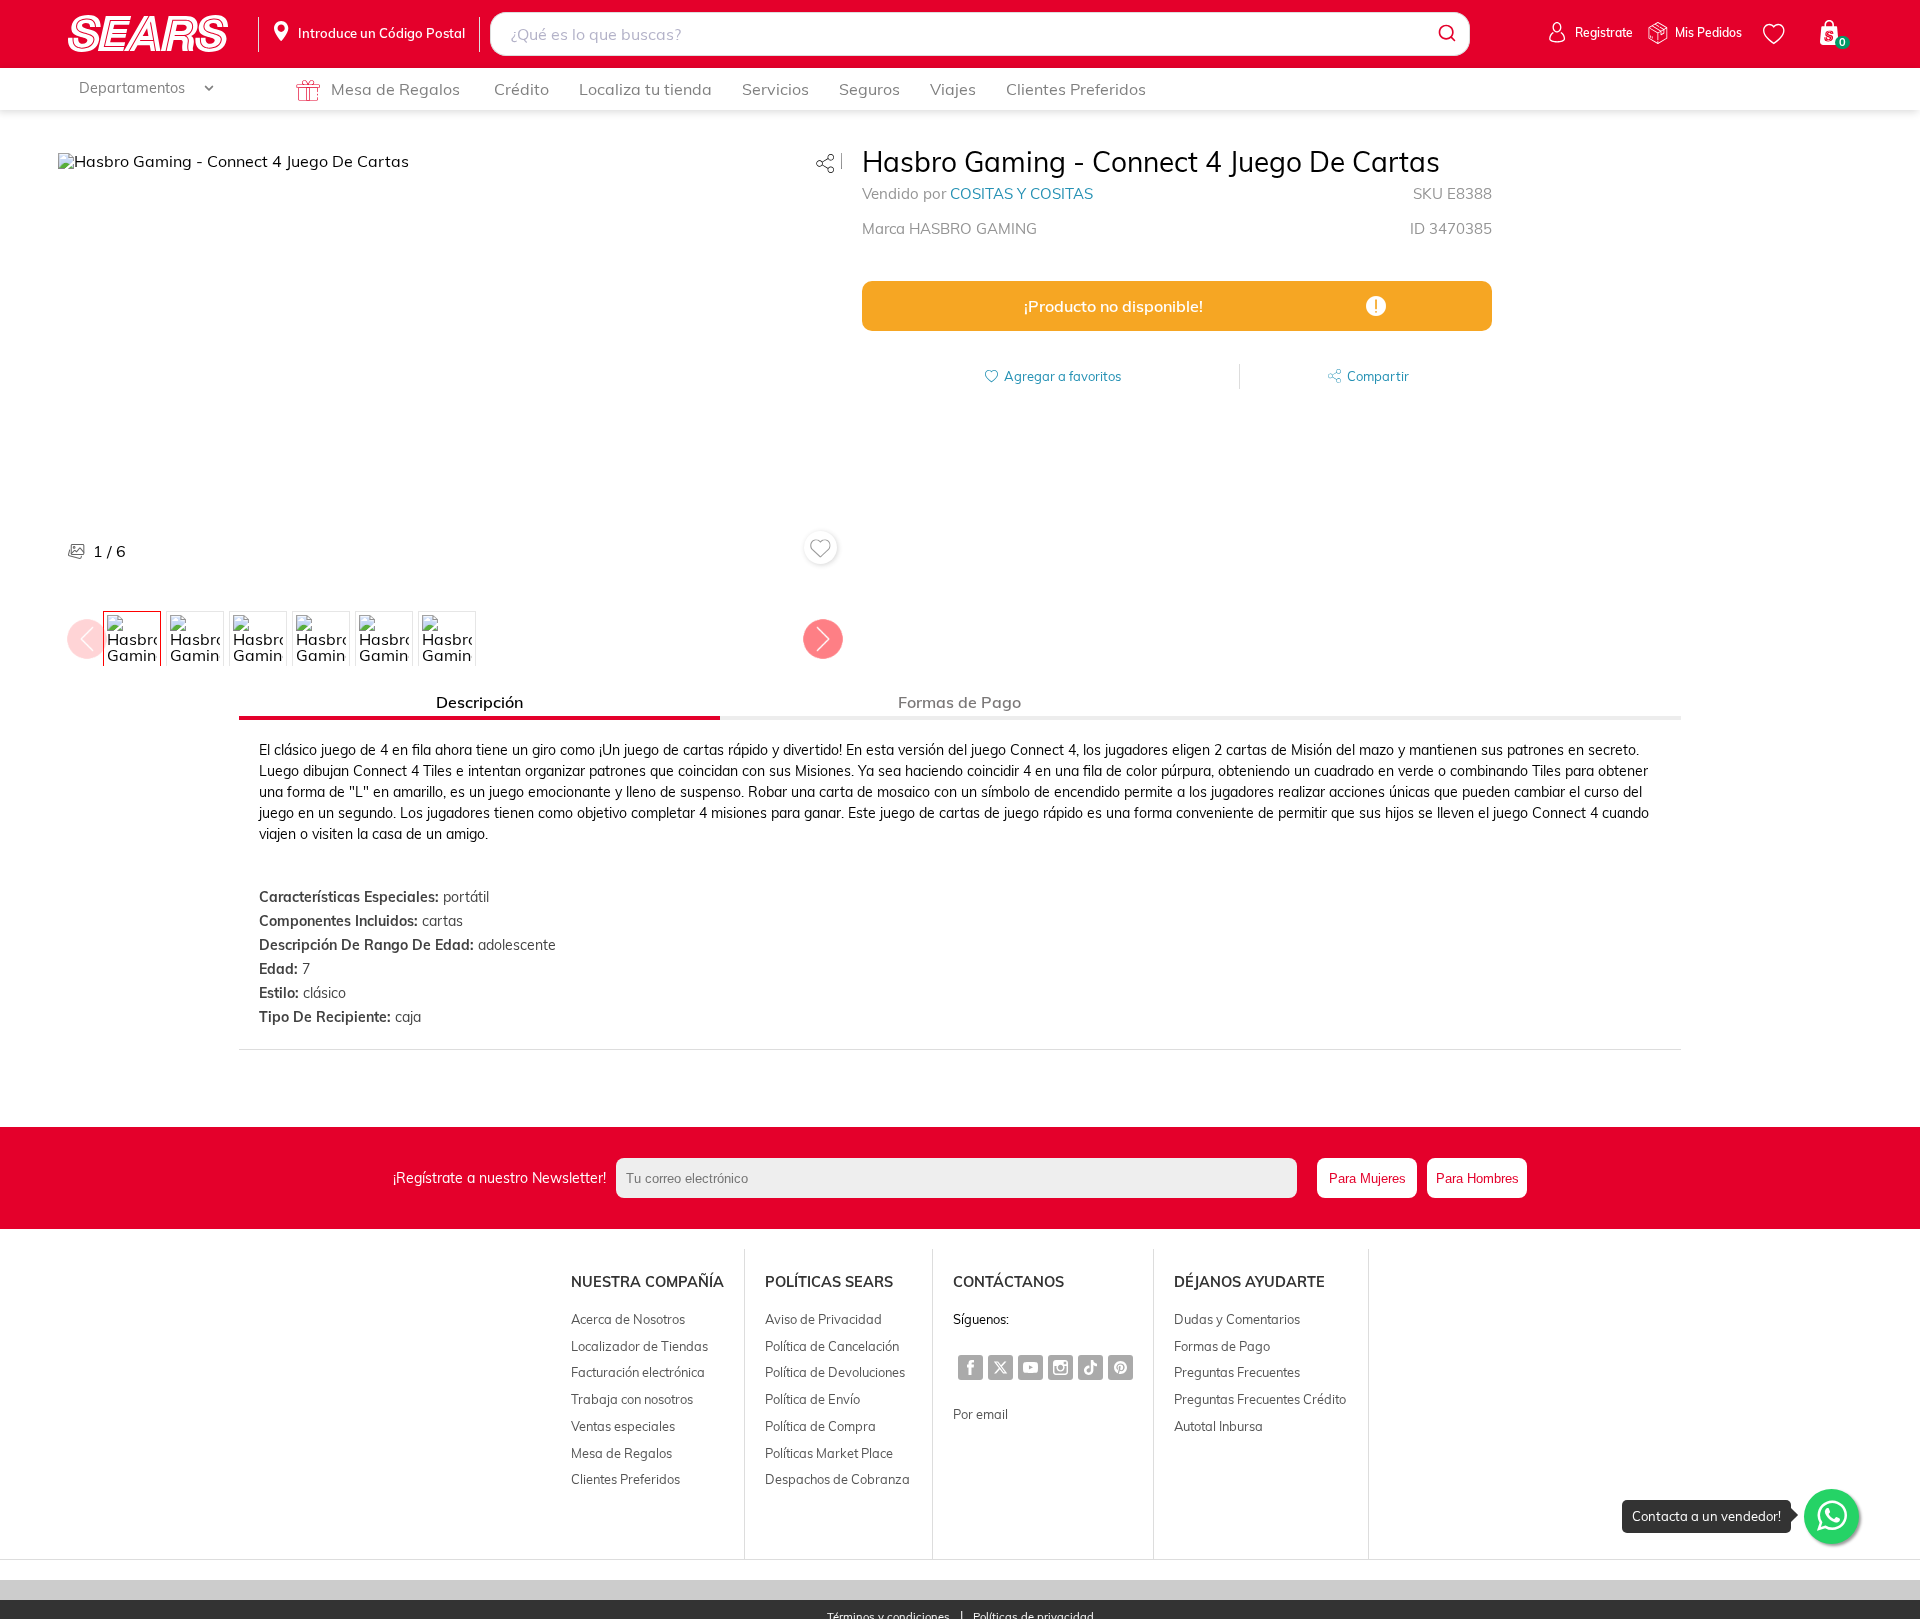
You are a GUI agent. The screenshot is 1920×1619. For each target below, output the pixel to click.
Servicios (775, 89)
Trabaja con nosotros (632, 1399)
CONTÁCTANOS (1008, 1282)
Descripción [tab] (479, 702)
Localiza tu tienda (645, 89)
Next (822, 634)
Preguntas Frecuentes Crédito (1260, 1399)
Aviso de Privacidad (823, 1319)
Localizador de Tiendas (639, 1346)
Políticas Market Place (829, 1453)
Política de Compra (820, 1426)
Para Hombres (1477, 1178)
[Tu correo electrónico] (961, 1178)
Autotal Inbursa (1218, 1426)
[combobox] (979, 34)
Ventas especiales (623, 1426)
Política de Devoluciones (835, 1372)
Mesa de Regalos (395, 89)
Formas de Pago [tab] (959, 702)
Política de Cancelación (832, 1346)
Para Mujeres (1367, 1178)
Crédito (521, 89)
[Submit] (1445, 34)
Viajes (953, 89)
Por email (980, 1414)
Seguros (869, 89)
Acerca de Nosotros (628, 1319)
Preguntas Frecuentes (1237, 1372)
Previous (86, 634)
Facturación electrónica (638, 1372)
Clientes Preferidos (1076, 89)
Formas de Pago (1222, 1346)
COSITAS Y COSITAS (1021, 193)
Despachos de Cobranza (837, 1479)
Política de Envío (812, 1399)
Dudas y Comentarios (1237, 1319)
